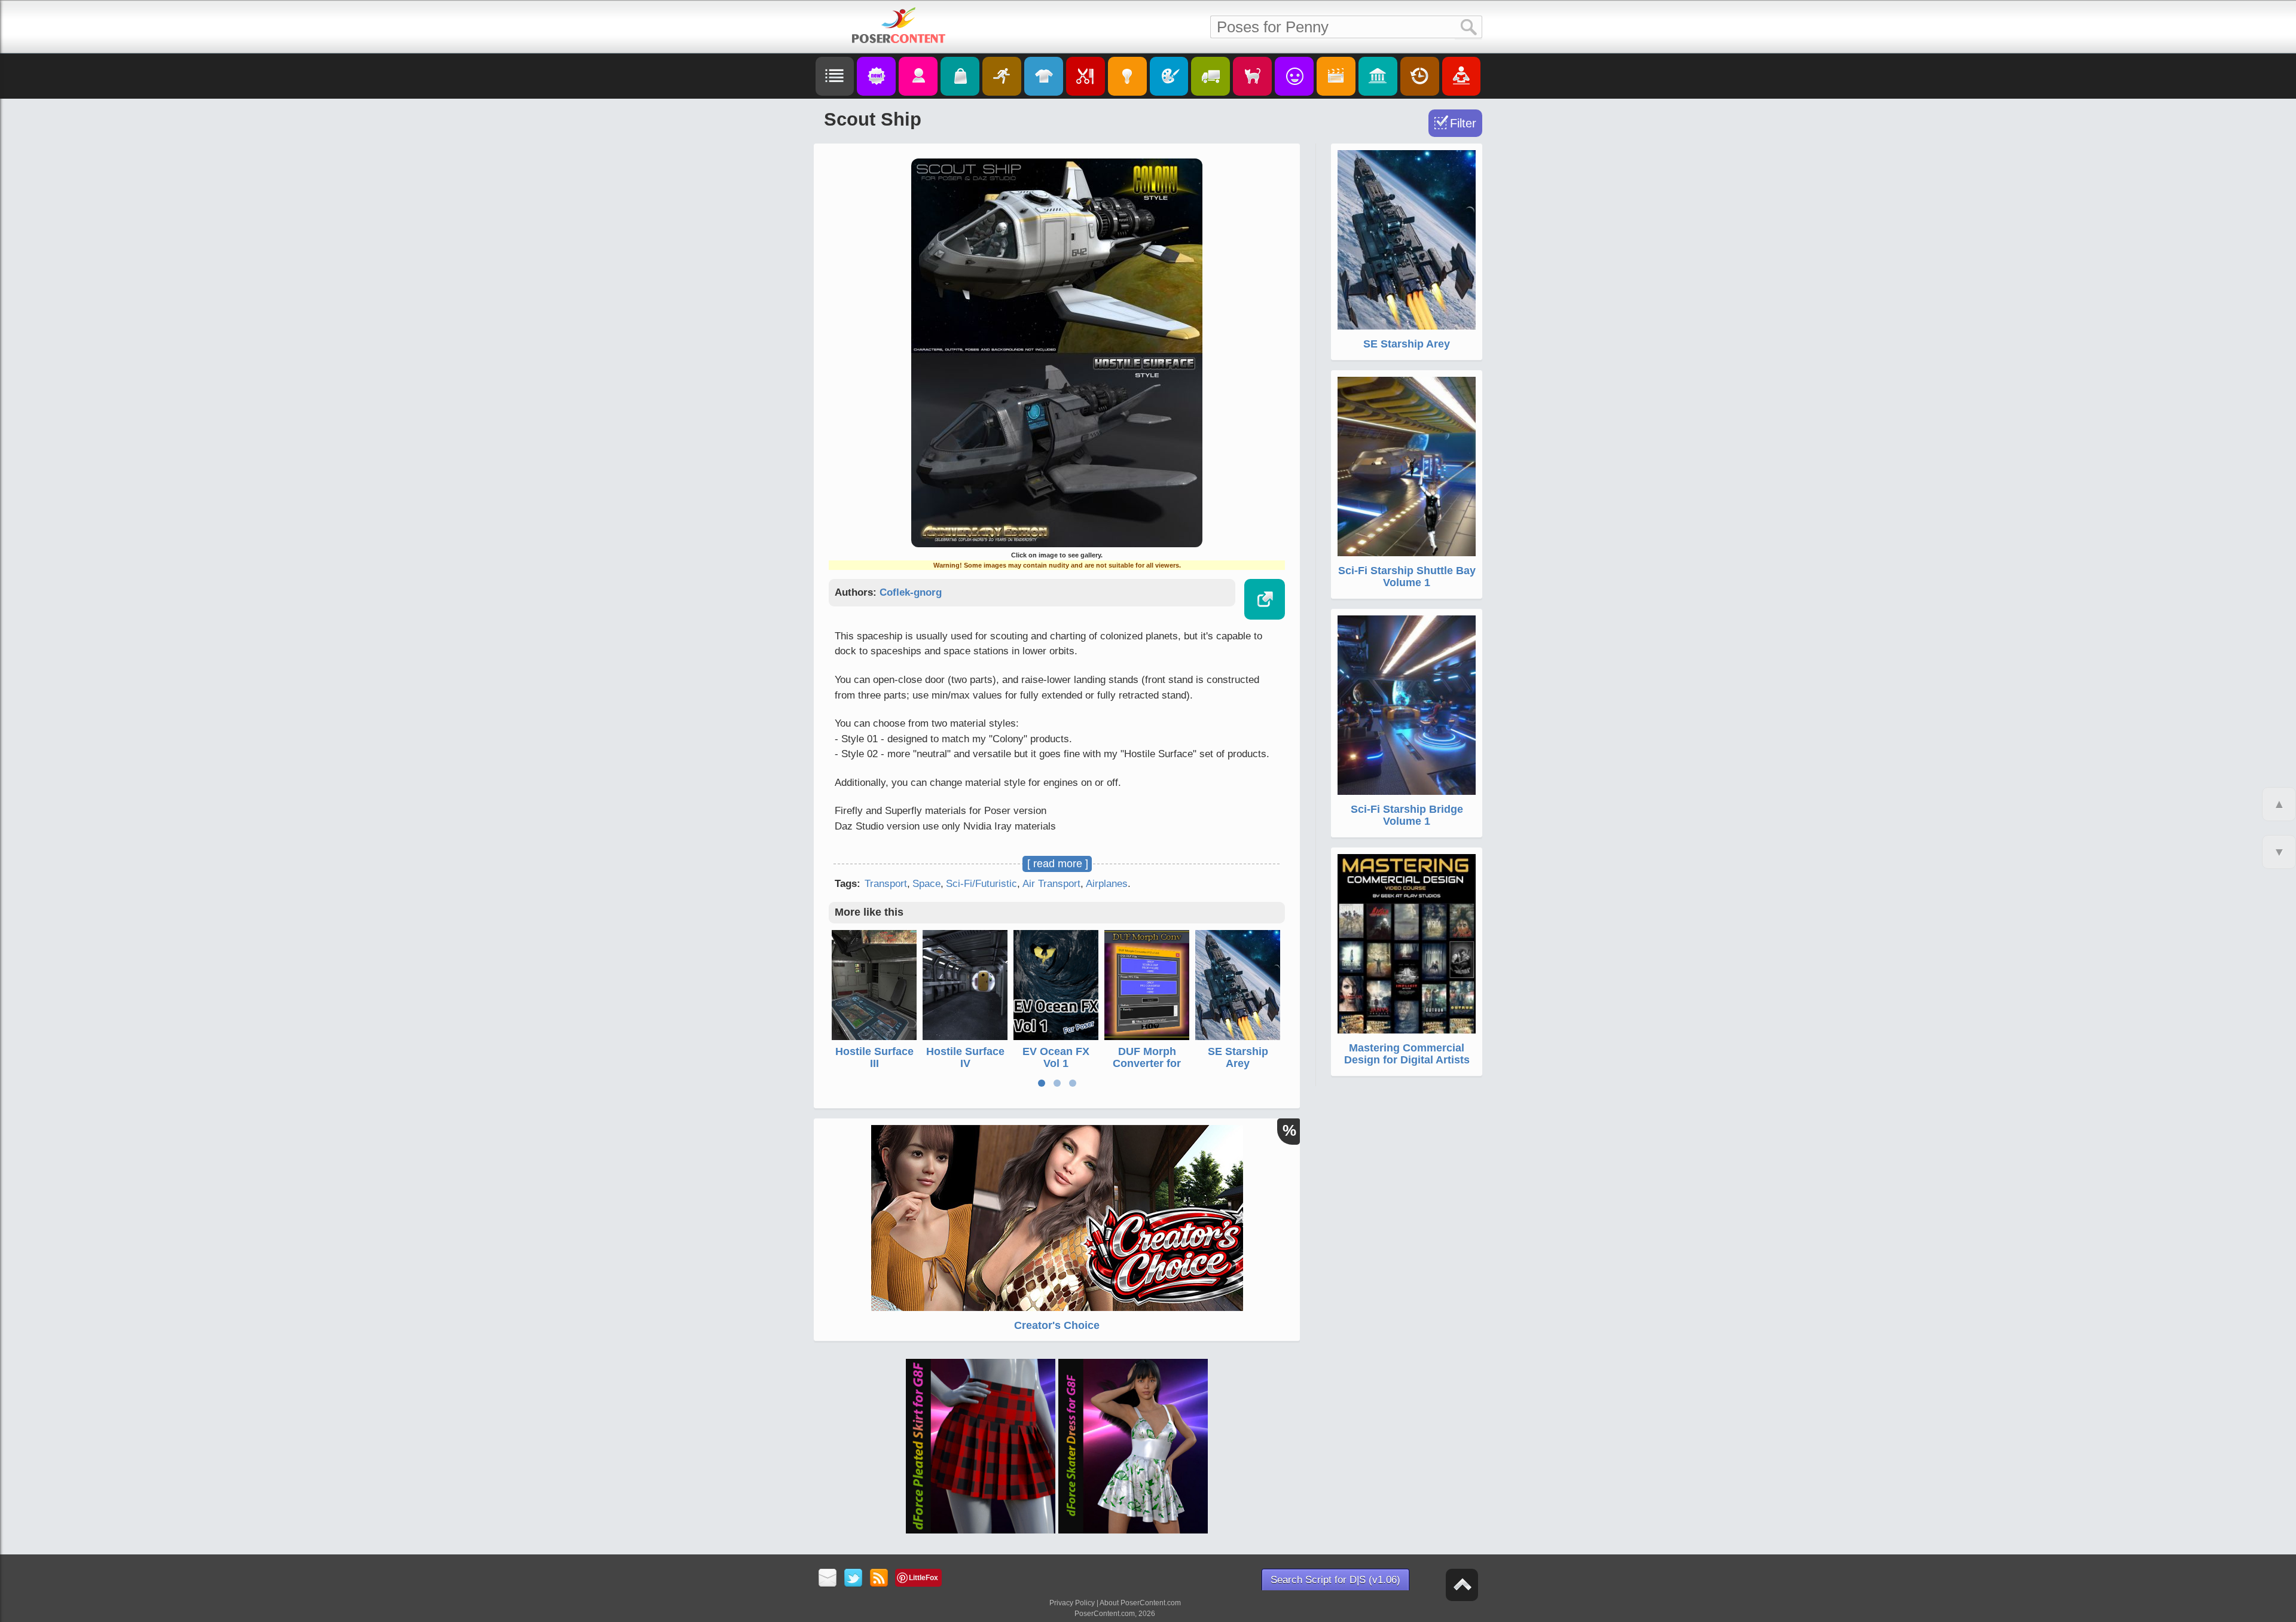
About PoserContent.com (1140, 1603)
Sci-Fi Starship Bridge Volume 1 (1407, 815)
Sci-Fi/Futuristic (981, 884)
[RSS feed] (879, 1579)
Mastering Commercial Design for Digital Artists (1407, 1054)
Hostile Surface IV (965, 1057)
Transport (886, 884)
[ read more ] (1058, 864)
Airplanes (1107, 884)
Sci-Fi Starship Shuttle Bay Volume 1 (1407, 577)
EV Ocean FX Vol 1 (1056, 1057)
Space (926, 884)
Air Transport (1051, 884)
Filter (1463, 123)
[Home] (899, 25)
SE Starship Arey (1238, 1057)
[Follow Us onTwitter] (854, 1579)
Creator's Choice (1057, 1325)
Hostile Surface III (874, 1057)
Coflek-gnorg (911, 592)
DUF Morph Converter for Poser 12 (1147, 1063)
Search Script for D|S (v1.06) (1335, 1580)
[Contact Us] (828, 1579)
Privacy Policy (1072, 1603)
